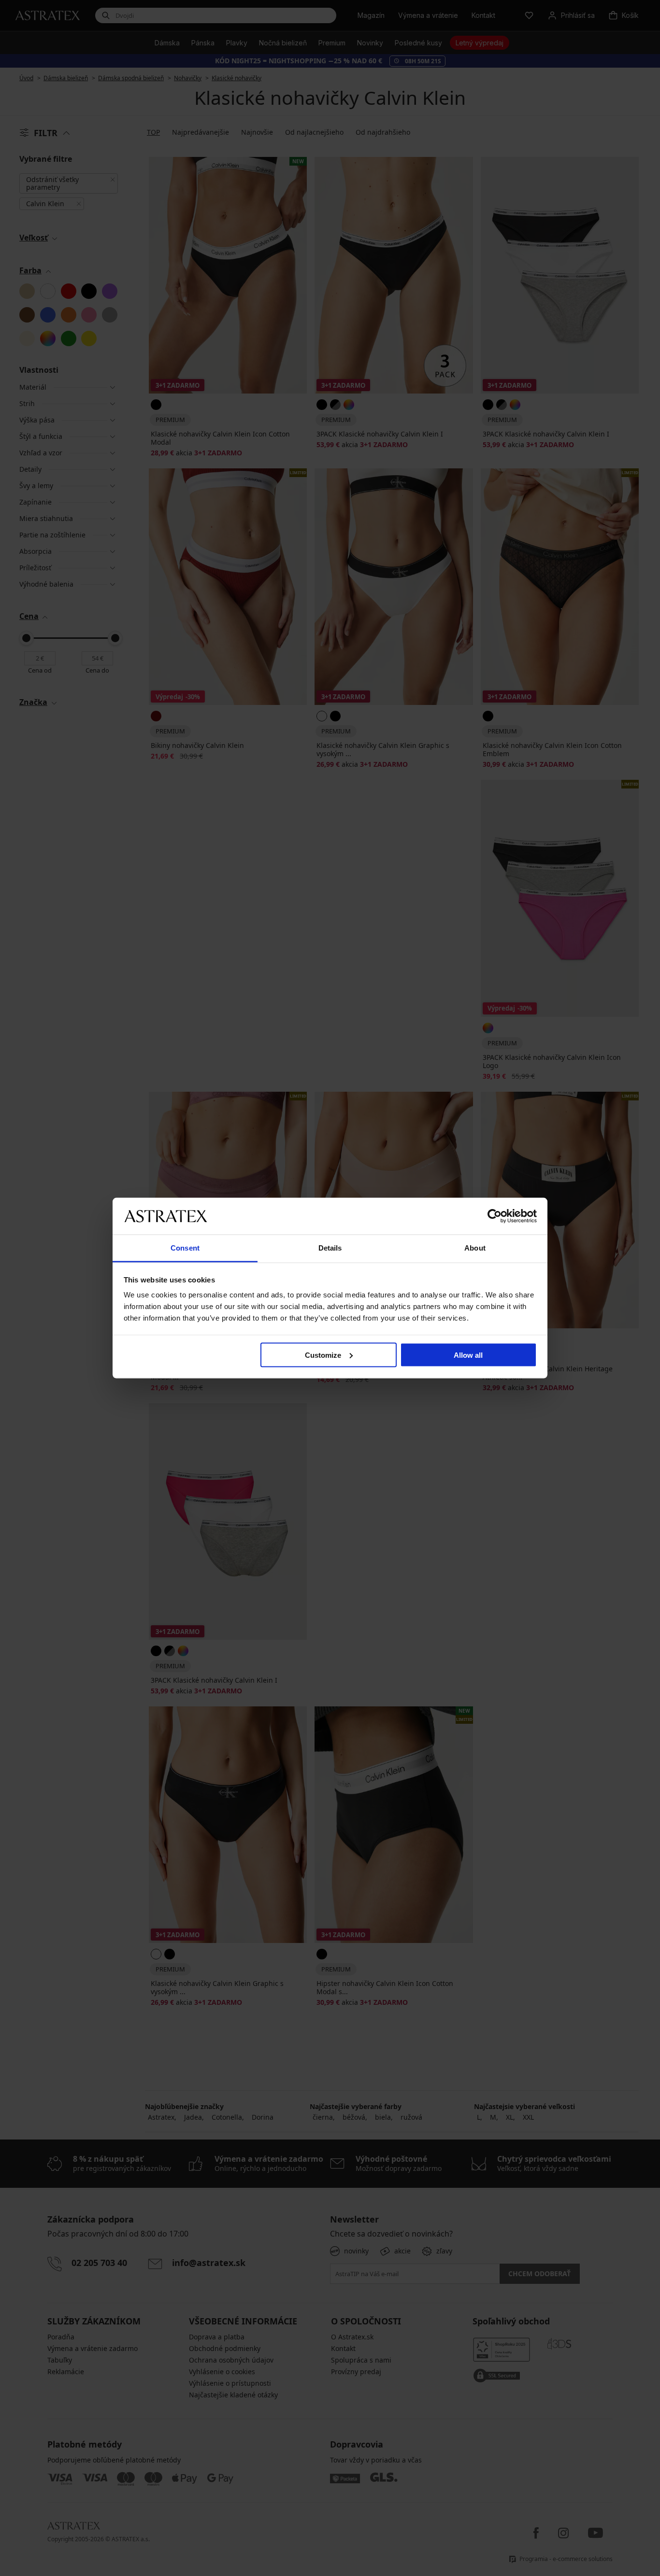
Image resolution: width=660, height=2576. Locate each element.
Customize (323, 1355)
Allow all (468, 1355)
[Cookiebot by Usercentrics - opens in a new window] (495, 1216)
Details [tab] (330, 1248)
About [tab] (475, 1248)
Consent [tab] (185, 1248)
